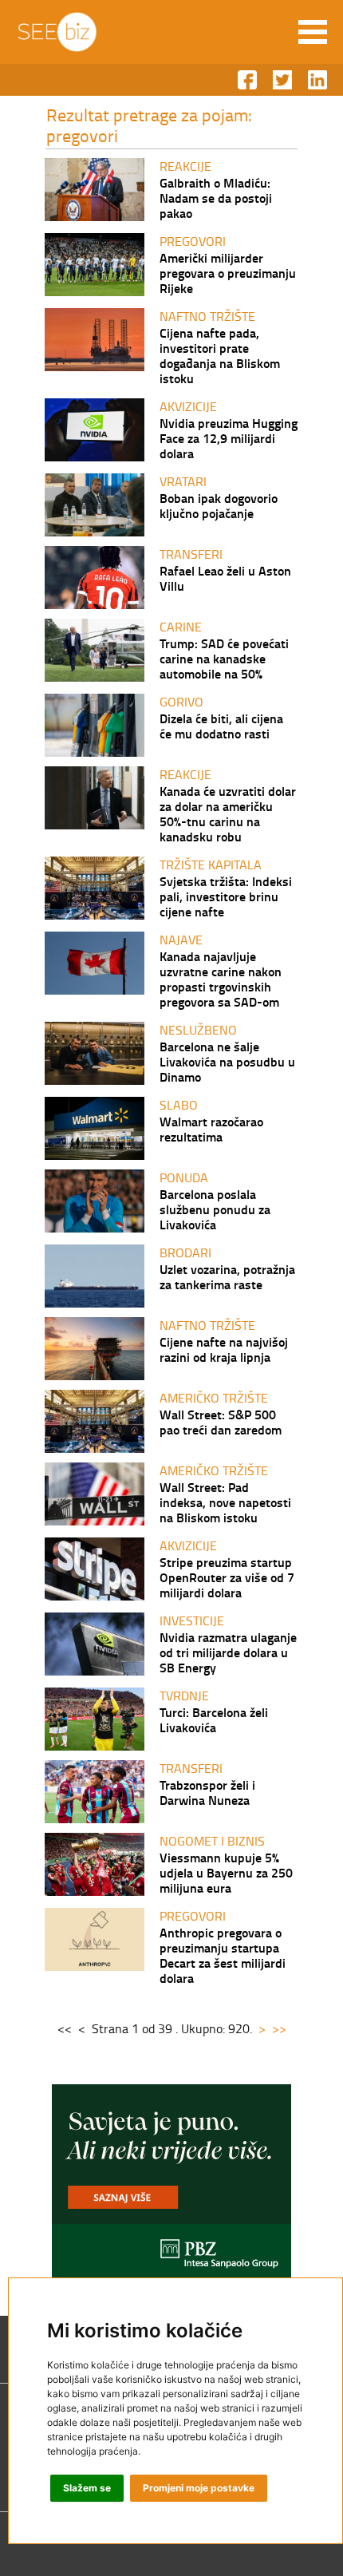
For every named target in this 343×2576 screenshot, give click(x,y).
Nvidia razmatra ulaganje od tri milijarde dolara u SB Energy (228, 1652)
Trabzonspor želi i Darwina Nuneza (207, 1792)
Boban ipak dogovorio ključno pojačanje (219, 505)
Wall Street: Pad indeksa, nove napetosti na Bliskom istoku (225, 1502)
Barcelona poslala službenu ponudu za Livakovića (215, 1209)
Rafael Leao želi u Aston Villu (225, 578)
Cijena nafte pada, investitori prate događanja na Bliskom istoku (220, 355)
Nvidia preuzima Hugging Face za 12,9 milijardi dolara (229, 438)
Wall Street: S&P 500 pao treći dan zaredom (221, 1422)
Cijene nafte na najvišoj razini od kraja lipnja (224, 1349)
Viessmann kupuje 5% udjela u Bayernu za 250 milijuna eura (226, 1872)
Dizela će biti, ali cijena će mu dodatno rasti (221, 726)
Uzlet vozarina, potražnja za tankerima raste (227, 1276)
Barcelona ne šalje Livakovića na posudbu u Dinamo (227, 1061)
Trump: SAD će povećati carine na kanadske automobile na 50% (224, 658)
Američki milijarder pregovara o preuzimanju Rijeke (228, 273)
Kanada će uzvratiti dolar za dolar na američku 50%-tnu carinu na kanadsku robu (228, 813)
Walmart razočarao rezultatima (211, 1129)
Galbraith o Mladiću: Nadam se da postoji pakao (216, 198)
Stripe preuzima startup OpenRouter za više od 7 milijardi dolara (227, 1577)
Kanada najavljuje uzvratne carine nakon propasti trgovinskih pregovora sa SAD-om (221, 979)
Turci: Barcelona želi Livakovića (214, 1719)
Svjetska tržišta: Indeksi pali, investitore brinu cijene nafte (226, 896)
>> (279, 2028)
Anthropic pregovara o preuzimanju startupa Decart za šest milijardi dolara (223, 1955)
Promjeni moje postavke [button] (199, 2488)
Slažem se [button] (87, 2488)
